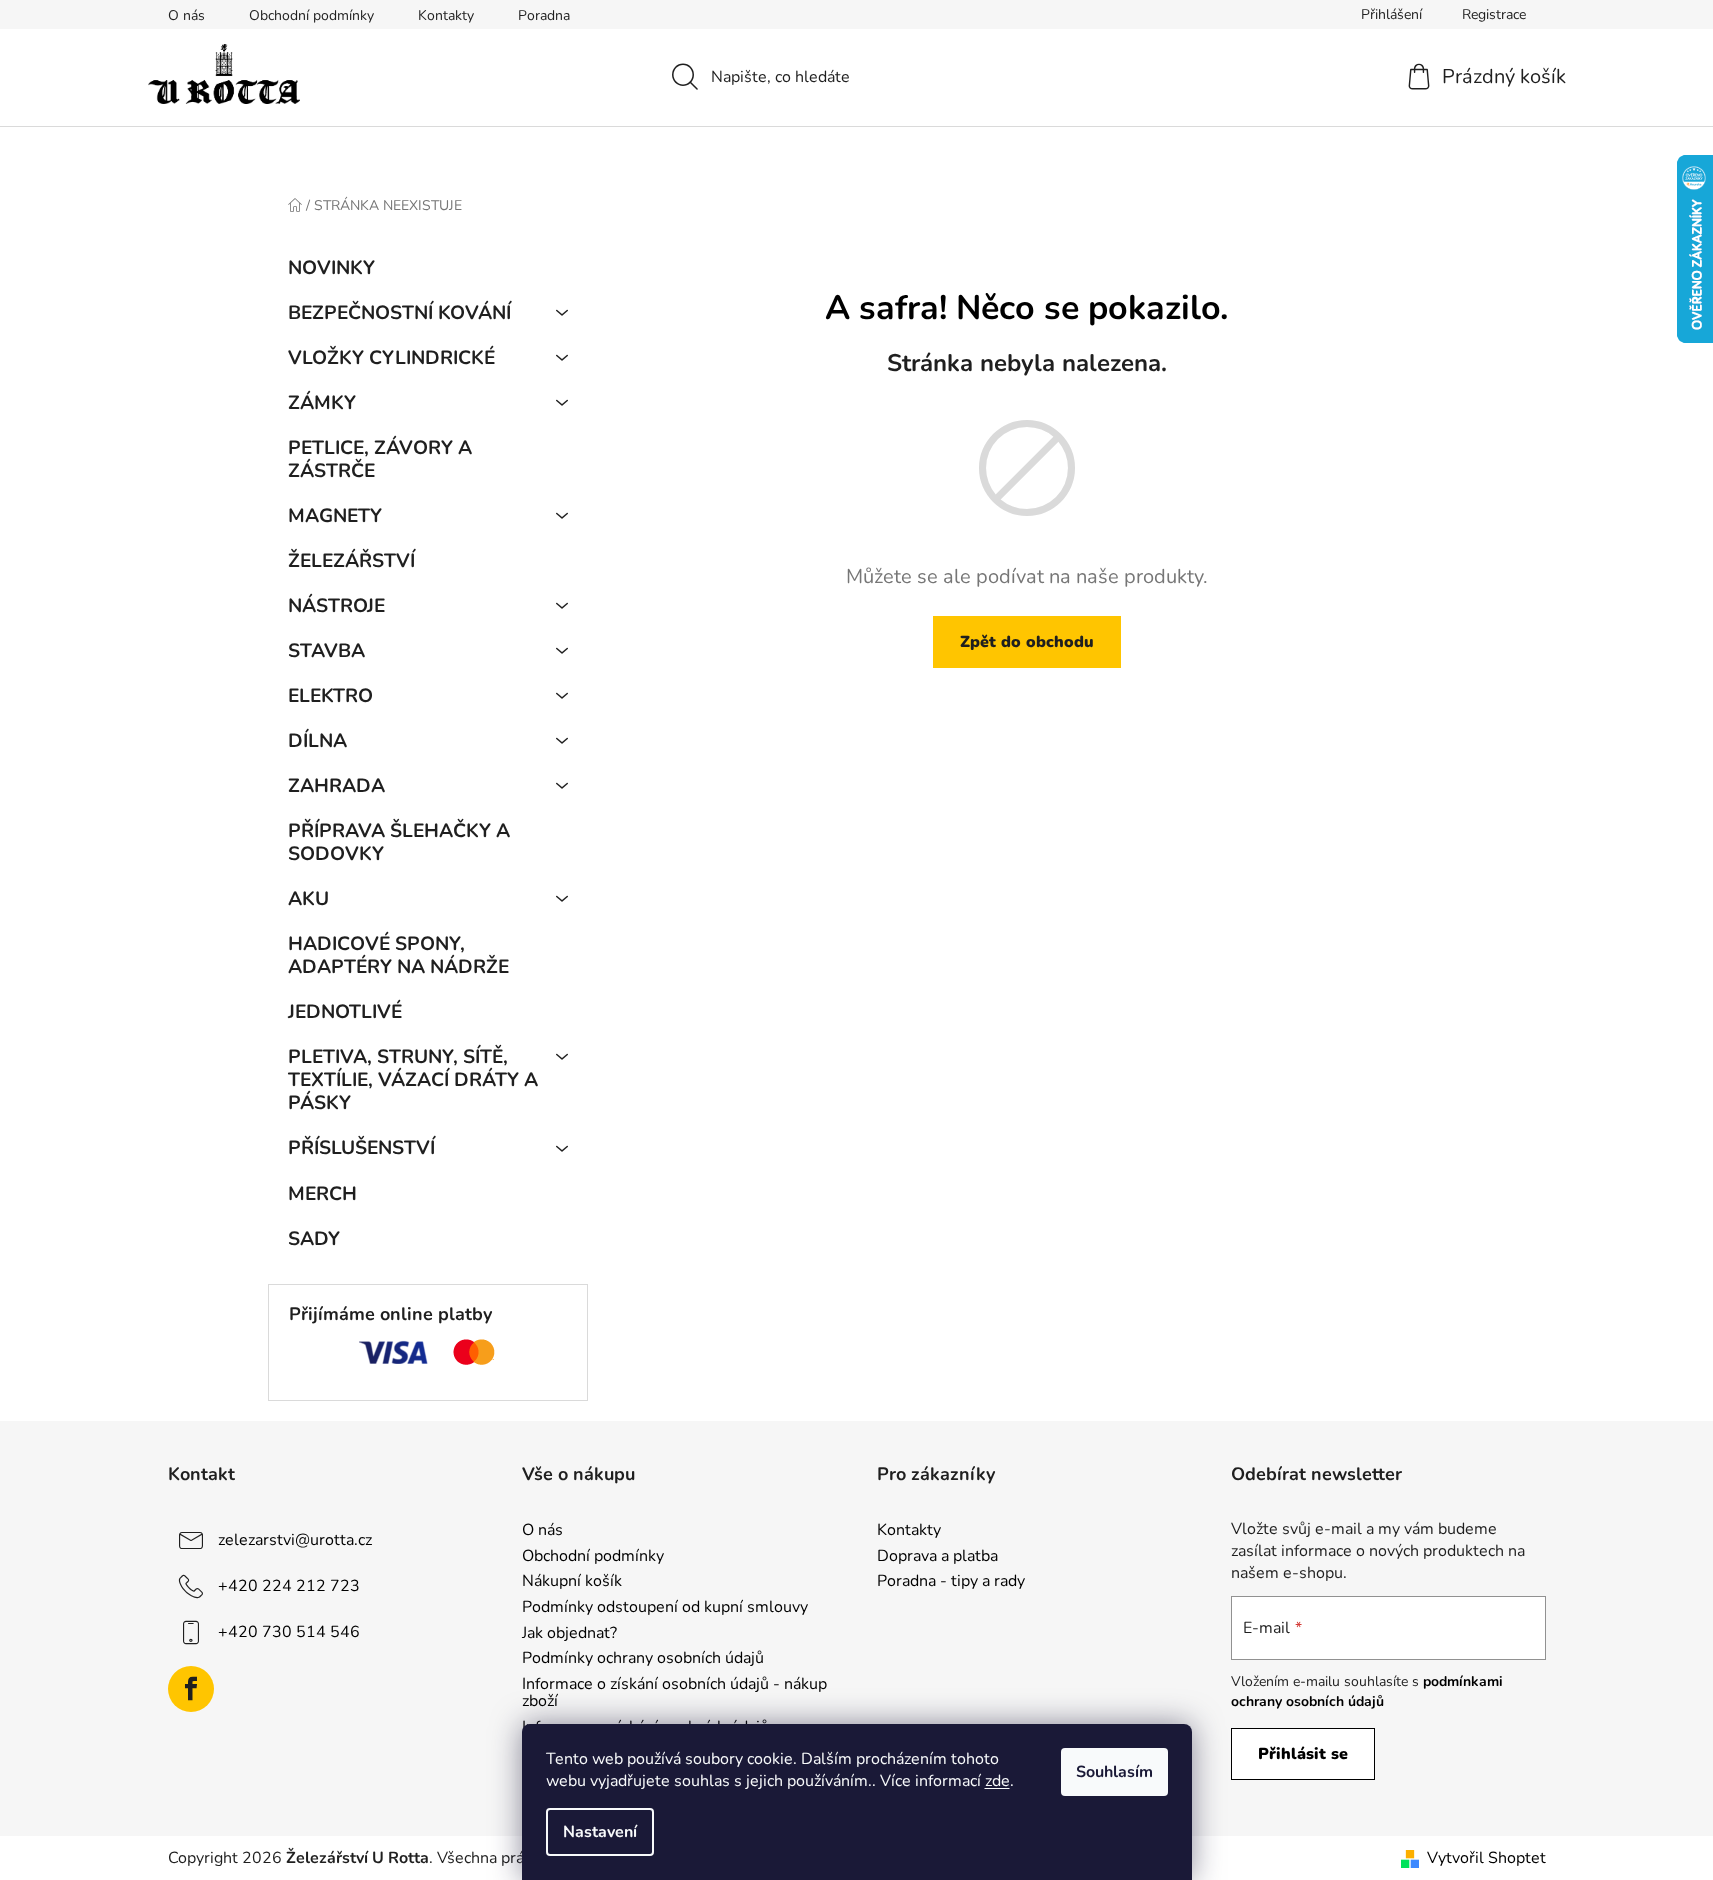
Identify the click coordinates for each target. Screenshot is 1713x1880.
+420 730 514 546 (289, 1632)
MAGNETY (335, 516)
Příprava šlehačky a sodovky (399, 842)
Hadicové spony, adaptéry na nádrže (398, 955)
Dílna (317, 741)
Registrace (1494, 14)
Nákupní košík (572, 1582)
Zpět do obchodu (1027, 642)
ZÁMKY (322, 403)
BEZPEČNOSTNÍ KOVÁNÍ (399, 313)
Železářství (351, 561)
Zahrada (336, 786)
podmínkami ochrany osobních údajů (1367, 1691)
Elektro (330, 696)
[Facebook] (191, 1689)
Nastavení (600, 1832)
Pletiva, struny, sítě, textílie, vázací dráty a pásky (413, 1080)
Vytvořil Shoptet (1486, 1858)
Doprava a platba (937, 1557)
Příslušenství (361, 1148)
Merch (322, 1194)
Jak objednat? (569, 1634)
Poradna (544, 15)
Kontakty (446, 15)
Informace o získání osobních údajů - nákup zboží (674, 1693)
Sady (314, 1239)
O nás (186, 15)
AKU (308, 899)
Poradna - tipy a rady (951, 1582)
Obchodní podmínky (311, 15)
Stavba (326, 651)
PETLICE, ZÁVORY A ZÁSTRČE (380, 459)
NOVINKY (331, 268)
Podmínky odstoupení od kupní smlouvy (665, 1608)
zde (997, 1781)
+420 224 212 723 (289, 1586)
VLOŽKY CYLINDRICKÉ (391, 358)
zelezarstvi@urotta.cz (295, 1540)
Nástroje (336, 606)
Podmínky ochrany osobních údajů (643, 1659)
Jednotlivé (345, 1012)
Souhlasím (1114, 1772)
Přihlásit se (1303, 1754)
